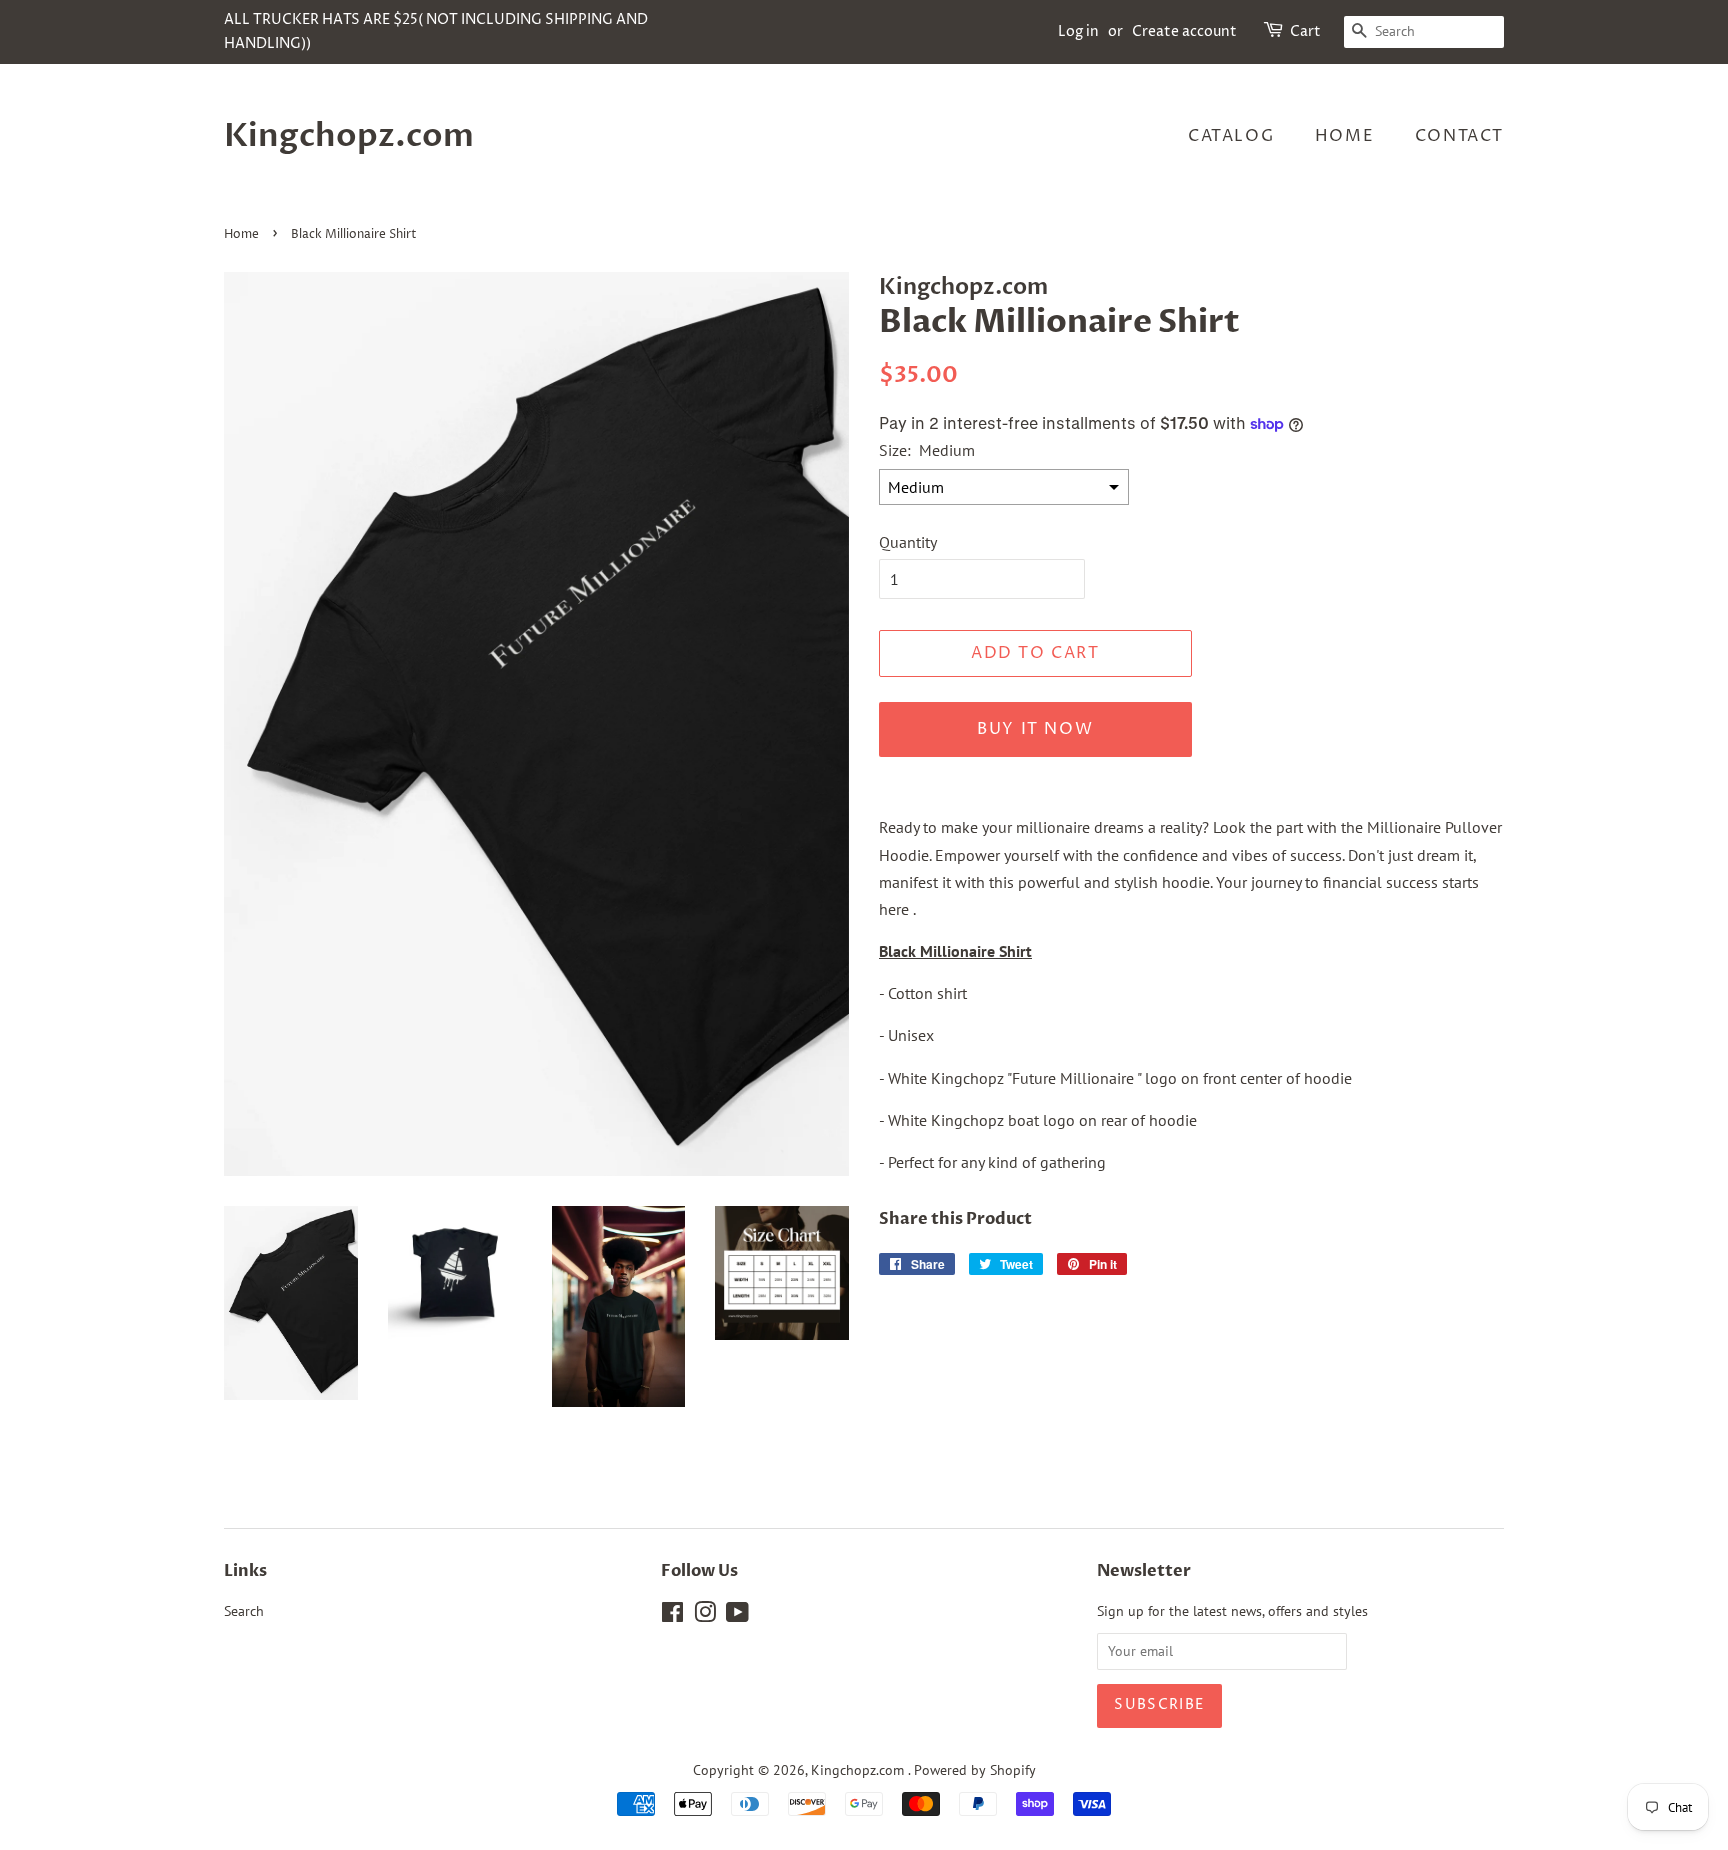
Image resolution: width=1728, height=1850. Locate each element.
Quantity (908, 542)
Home (1344, 136)
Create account (1184, 31)
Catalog (1231, 136)
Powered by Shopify (975, 1770)
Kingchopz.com (349, 136)
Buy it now (1035, 729)
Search (244, 1611)
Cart (1305, 31)
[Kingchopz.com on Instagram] (705, 1616)
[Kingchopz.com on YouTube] (737, 1616)
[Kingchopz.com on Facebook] (672, 1616)
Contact (1459, 136)
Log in (1078, 31)
